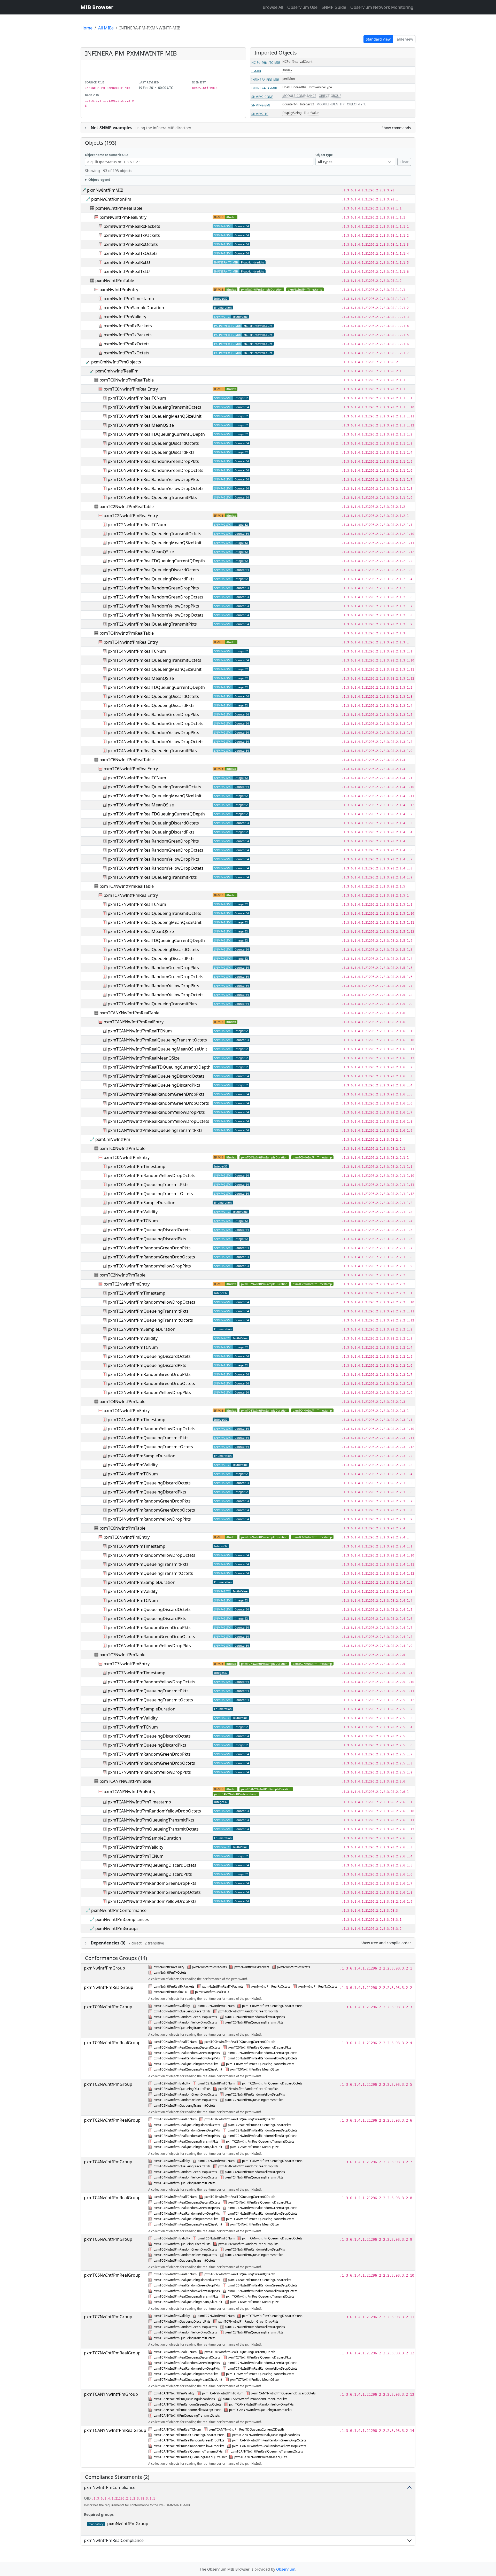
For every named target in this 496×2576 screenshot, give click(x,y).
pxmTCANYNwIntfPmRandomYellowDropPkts (152, 1901)
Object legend (99, 180)
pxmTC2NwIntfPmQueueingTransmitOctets (150, 1320)
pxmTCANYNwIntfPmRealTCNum (140, 1031)
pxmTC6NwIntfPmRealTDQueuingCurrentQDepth (156, 814)
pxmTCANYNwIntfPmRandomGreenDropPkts (152, 1883)
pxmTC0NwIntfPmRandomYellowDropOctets (152, 1176)
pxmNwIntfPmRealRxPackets (132, 226)
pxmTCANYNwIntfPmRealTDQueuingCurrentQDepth (159, 1067)
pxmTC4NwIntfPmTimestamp (312, 1410)
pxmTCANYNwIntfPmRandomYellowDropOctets (154, 1811)
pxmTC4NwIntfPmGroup (108, 2162)
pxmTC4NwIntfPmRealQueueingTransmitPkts (152, 751)
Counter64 (290, 104)
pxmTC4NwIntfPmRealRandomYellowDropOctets (156, 742)
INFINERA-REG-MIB (265, 80)
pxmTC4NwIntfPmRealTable (127, 633)
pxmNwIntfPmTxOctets (126, 353)
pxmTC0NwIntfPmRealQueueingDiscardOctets (153, 443)
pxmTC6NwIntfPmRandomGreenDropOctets (151, 1637)
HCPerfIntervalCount (297, 62)
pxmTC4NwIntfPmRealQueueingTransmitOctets (154, 660)
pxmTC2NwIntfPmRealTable (127, 507)
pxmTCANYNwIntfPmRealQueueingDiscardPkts (154, 1085)
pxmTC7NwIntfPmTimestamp (312, 1664)
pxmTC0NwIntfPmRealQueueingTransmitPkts (152, 497)
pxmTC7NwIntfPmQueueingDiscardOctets (149, 1736)
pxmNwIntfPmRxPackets (128, 326)
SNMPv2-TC (260, 114)
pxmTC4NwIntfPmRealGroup (112, 2198)
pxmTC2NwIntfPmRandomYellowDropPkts (149, 1392)
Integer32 (307, 104)
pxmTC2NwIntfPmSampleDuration (264, 1284)
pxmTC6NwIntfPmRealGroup (112, 2275)
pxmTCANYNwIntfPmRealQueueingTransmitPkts (155, 1130)
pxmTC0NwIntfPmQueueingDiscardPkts (147, 1239)
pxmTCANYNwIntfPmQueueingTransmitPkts (151, 1820)
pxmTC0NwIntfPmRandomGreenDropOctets (151, 1257)
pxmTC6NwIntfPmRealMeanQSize (141, 805)
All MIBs (106, 28)
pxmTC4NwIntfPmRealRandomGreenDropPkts (153, 714)
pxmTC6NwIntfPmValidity (133, 1591)
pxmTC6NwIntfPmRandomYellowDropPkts (149, 1646)
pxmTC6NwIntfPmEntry (127, 1537)
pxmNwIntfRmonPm (111, 199)
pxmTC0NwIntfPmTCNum (133, 1221)
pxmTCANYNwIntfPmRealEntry (134, 1022)
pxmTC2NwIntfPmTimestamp (312, 1284)
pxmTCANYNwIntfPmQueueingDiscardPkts (150, 1874)
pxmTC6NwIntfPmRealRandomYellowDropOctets (156, 868)
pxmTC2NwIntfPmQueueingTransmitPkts (148, 1311)
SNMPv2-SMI (261, 105)
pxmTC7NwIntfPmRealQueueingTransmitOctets (154, 913)
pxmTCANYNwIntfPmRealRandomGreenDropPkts (156, 1094)
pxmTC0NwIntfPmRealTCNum (137, 398)
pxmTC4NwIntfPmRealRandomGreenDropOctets (156, 723)
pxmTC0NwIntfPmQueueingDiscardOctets (149, 1230)
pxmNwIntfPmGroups (117, 1928)
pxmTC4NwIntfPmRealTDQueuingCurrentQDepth (156, 687)
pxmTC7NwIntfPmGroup (108, 2317)
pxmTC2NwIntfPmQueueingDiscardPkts (147, 1365)
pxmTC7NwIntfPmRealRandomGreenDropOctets (156, 977)
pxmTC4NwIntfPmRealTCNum (137, 651)
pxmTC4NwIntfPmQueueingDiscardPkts (147, 1492)
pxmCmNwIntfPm (113, 1139)
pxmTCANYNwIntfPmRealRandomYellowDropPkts (156, 1112)
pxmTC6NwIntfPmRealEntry (131, 769)
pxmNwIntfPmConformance (119, 1910)
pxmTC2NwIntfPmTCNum (133, 1347)
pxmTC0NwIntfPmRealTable (127, 380)
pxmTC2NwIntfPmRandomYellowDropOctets (152, 1302)
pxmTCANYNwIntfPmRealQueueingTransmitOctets (157, 1040)
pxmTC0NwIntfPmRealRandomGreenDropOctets (156, 470)
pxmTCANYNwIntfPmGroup (111, 2394)
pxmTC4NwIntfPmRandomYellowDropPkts (149, 1519)
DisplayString (292, 113)
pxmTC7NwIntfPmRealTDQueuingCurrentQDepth (156, 940)
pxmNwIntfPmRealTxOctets (131, 253)
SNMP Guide (334, 7)
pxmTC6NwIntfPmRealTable (127, 760)
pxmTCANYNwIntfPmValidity (135, 1847)
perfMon (289, 79)
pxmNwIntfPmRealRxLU (127, 262)
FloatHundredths (294, 87)
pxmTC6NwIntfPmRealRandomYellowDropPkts (153, 859)
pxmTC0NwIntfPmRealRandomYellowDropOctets (156, 488)
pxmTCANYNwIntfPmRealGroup (115, 2430)
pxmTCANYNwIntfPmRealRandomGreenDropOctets (158, 1103)
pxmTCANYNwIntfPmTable (125, 1781)
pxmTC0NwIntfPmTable (122, 1148)
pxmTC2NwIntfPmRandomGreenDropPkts (149, 1374)
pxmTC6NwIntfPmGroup (108, 2239)
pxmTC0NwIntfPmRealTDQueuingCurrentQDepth (156, 434)
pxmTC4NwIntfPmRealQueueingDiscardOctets (153, 696)
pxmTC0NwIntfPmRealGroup (112, 2043)
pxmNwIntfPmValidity (125, 317)
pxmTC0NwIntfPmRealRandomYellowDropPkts (153, 479)
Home (87, 28)
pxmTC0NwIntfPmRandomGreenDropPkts (149, 1248)
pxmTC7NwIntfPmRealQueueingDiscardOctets (153, 950)
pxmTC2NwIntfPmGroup (108, 2084)
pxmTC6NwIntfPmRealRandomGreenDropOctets (156, 850)
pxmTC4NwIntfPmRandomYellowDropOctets (152, 1429)
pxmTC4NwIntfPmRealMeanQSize (141, 678)
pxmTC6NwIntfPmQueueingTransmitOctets (150, 1573)
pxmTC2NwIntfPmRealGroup (112, 2120)
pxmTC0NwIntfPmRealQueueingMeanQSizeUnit (155, 416)
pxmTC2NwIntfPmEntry (127, 1284)
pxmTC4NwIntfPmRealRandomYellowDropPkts (153, 733)
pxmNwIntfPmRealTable (119, 208)
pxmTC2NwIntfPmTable (122, 1275)
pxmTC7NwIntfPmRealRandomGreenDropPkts (153, 968)
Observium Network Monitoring (382, 7)
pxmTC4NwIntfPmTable (122, 1402)
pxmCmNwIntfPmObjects (116, 362)
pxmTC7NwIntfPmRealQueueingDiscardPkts (151, 959)
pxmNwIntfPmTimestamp (305, 289)
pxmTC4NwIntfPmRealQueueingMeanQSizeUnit (155, 669)
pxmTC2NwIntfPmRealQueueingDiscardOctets (153, 570)
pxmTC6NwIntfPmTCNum (133, 1600)
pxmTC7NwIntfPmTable (122, 1655)
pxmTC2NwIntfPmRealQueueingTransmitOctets (154, 534)
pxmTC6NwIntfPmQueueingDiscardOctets (149, 1609)
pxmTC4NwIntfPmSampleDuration (264, 1410)
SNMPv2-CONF (262, 97)
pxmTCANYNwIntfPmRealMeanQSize (144, 1058)
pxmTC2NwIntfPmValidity (133, 1338)
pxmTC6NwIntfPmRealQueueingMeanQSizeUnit (155, 796)
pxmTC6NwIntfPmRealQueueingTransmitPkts (152, 877)
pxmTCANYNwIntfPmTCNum (136, 1856)
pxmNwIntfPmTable (115, 281)
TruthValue (312, 113)
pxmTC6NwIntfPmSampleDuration (264, 1537)
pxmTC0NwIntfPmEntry (127, 1157)
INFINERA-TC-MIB (264, 88)
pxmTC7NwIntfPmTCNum (133, 1727)
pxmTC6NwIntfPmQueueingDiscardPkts (147, 1618)
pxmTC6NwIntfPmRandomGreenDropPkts (149, 1628)
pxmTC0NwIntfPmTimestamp (312, 1157)
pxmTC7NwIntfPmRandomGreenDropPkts (149, 1754)
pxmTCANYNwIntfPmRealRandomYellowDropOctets (158, 1121)
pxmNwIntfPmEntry (119, 290)
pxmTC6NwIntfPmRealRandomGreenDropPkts (153, 841)
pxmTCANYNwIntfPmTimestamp (236, 1794)
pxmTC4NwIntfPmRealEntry (131, 642)
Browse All (273, 7)
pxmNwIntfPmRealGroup (109, 1987)
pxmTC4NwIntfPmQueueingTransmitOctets (150, 1447)
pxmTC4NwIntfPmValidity (133, 1465)
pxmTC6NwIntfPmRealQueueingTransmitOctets (154, 787)
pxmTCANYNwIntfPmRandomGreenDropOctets (154, 1892)
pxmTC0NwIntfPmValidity (133, 1212)
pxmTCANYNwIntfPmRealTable (129, 1013)
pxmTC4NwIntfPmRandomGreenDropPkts (149, 1501)
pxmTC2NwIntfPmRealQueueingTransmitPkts (152, 624)
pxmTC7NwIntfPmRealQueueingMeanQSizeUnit (155, 922)
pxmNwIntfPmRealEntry (123, 217)
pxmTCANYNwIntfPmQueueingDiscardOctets (152, 1865)
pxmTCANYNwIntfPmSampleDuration (266, 1789)
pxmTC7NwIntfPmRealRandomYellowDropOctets (156, 995)
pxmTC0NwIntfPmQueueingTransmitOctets (150, 1194)
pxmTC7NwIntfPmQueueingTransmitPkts (148, 1691)
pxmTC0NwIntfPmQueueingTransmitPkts (148, 1185)
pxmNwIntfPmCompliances (122, 1919)
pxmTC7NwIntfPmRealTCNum (137, 904)
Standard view (378, 39)
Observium (286, 2569)
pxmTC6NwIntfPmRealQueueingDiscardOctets (153, 823)
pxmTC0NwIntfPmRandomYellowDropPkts (149, 1266)
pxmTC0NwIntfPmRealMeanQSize (141, 425)
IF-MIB (256, 71)
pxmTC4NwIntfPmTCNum (133, 1474)
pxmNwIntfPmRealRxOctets (131, 244)
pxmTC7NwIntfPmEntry (127, 1664)
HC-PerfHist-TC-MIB (266, 63)
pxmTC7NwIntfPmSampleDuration (264, 1664)
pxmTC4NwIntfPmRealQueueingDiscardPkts (151, 705)
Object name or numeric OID (106, 155)
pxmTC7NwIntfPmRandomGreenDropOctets (151, 1763)
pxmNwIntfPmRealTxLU (127, 271)
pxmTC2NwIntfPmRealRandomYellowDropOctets (156, 615)
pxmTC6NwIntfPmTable (122, 1528)
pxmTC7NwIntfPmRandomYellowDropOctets (152, 1682)
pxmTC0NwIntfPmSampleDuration (264, 1157)
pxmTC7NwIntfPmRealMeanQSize (141, 931)
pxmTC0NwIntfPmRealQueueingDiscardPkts (151, 452)
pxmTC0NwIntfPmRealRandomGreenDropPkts (153, 461)
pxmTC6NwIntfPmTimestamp (312, 1537)
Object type (324, 155)
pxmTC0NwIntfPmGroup (108, 2007)
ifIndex (287, 70)
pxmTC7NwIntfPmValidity (133, 1718)
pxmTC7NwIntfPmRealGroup (112, 2353)
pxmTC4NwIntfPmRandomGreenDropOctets (151, 1510)
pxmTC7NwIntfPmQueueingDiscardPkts (147, 1745)
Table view (404, 39)
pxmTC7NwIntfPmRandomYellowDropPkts (149, 1772)
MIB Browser (97, 7)
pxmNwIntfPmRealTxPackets (132, 235)
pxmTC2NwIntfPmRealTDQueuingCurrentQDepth (156, 561)
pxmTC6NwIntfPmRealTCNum (137, 778)
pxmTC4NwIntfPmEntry (127, 1411)
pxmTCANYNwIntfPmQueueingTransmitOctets (153, 1829)
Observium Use (302, 7)
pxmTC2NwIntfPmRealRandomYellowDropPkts (153, 606)
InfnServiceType (320, 87)
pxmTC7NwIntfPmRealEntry (131, 895)
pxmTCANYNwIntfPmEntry (129, 1792)
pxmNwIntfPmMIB (105, 190)
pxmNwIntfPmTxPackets (128, 335)
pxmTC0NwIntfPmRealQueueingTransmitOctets (154, 407)
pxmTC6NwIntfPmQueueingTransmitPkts (148, 1564)
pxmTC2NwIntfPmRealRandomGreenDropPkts (153, 588)
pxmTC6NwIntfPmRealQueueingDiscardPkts (151, 832)
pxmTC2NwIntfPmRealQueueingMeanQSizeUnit (155, 543)
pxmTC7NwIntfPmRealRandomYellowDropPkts (153, 986)
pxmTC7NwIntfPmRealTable (127, 886)
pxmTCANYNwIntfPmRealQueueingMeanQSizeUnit (157, 1049)
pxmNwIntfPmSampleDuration (262, 289)
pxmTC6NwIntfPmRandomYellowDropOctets (152, 1555)
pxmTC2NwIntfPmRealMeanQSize (141, 552)
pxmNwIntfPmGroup (104, 1968)
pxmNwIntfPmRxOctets (127, 344)
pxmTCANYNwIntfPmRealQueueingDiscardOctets (156, 1076)
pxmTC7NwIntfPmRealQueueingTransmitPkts (152, 1004)
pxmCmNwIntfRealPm (117, 371)
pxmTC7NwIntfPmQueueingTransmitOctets (150, 1700)
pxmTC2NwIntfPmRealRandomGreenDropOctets (156, 597)
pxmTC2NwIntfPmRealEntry (131, 516)
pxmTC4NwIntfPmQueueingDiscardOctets (149, 1483)
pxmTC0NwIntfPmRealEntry (131, 389)
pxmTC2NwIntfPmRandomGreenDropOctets (151, 1383)
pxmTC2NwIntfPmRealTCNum (137, 525)
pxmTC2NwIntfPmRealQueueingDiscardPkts (151, 579)
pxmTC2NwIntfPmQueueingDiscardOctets (149, 1356)
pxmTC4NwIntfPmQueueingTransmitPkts (148, 1438)
